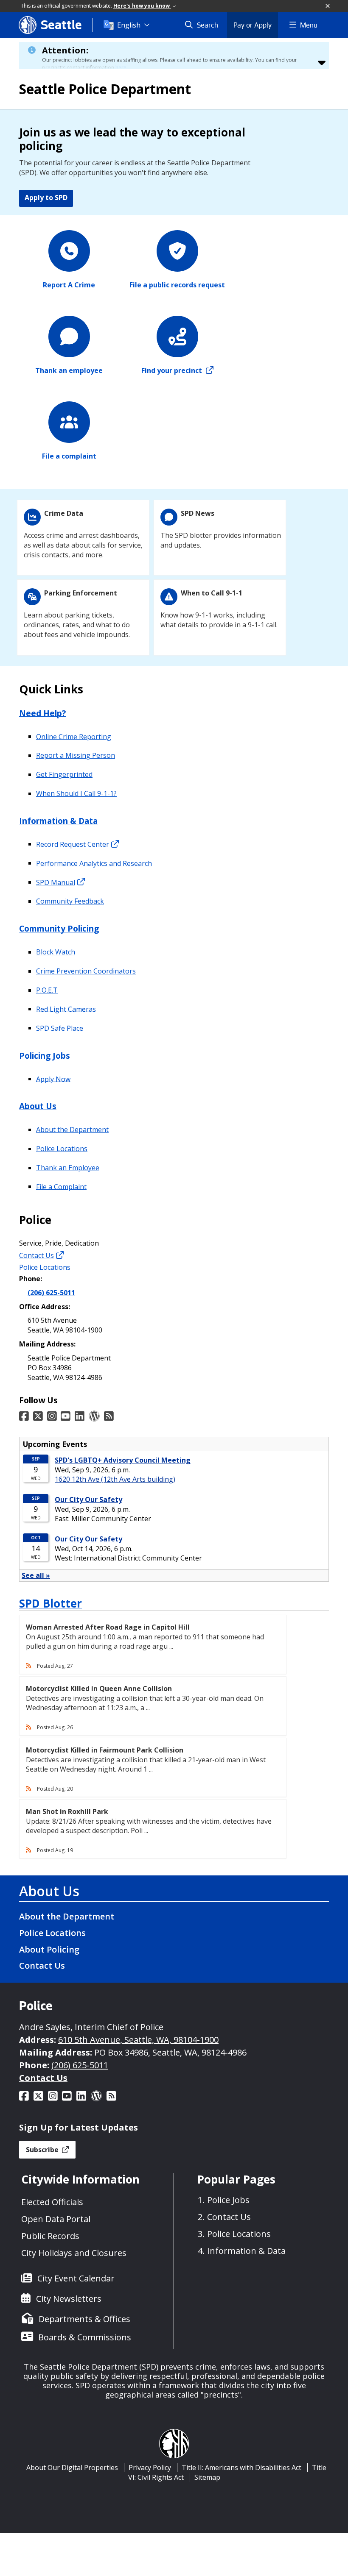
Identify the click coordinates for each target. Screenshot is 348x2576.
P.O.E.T (47, 990)
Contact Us (36, 1255)
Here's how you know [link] (142, 6)
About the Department (72, 1129)
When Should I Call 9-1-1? (76, 793)
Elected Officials (52, 2202)
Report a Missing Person (76, 755)
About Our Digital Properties (72, 2468)
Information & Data (58, 820)
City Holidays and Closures (74, 2253)
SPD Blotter (51, 1603)
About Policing (49, 1949)
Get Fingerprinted (64, 774)
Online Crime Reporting (74, 736)
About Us (38, 1106)
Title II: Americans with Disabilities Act (241, 2468)
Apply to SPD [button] (46, 198)
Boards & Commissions (85, 2337)
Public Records (50, 2236)
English (129, 25)
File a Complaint (61, 1186)
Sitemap (207, 2477)
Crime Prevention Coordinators (86, 971)
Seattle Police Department (105, 89)
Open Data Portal (56, 2219)
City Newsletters (69, 2299)
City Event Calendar (76, 2278)
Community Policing (59, 928)
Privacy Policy (150, 2468)
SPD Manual (56, 882)
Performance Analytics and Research (94, 863)
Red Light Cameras (66, 1009)
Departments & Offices (84, 2319)
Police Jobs (228, 2200)
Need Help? (42, 713)
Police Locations (62, 1149)
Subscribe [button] (43, 2150)
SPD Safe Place (60, 1028)
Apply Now (53, 1079)
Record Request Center (73, 844)
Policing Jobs (45, 1055)
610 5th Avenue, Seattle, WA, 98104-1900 (138, 2040)
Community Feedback (70, 901)
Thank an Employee (68, 1168)
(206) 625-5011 (51, 1293)
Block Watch (56, 952)
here (121, 68)
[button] (328, 6)
